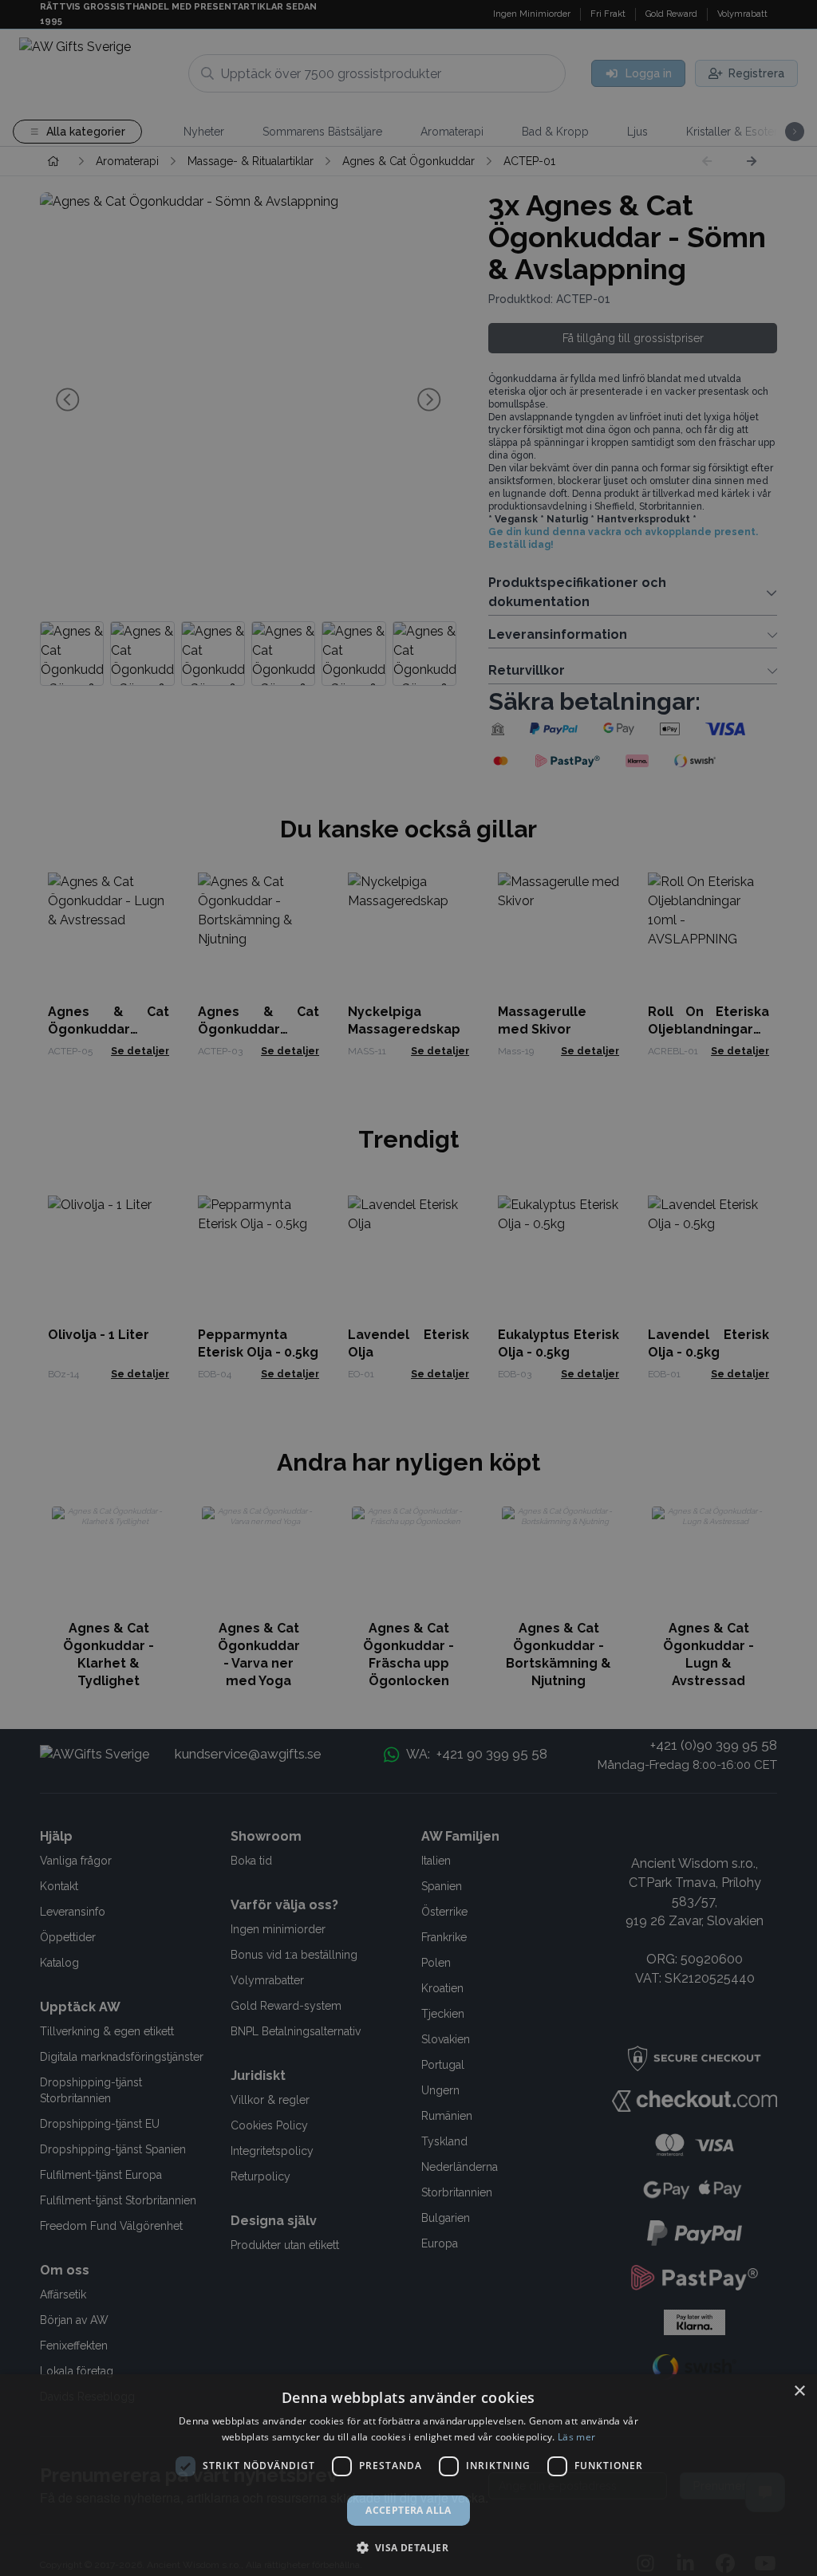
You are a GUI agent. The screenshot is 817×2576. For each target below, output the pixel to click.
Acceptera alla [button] (408, 2510)
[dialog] (408, 2475)
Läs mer (576, 2437)
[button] (409, 2547)
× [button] (799, 2391)
